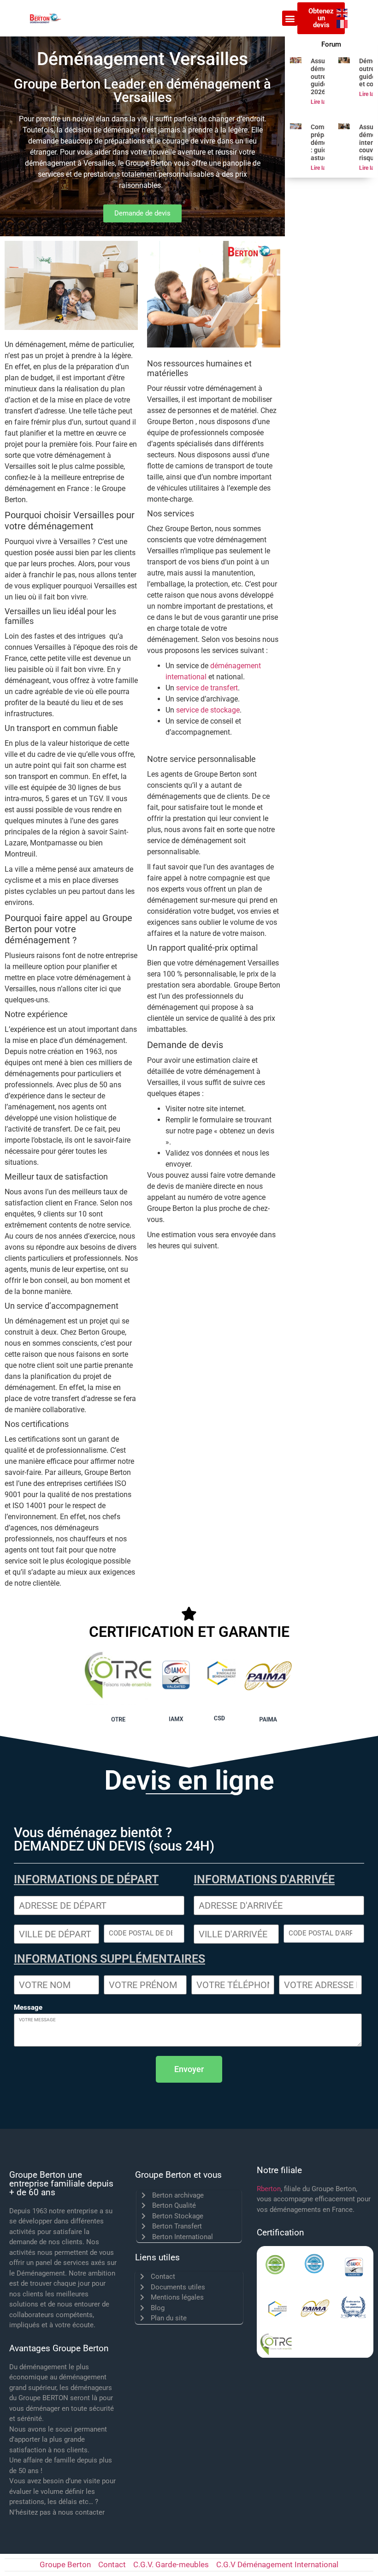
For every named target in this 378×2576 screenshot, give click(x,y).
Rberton (269, 2189)
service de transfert (207, 688)
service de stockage (208, 710)
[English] (343, 13)
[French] (343, 24)
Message (28, 2008)
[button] (290, 18)
